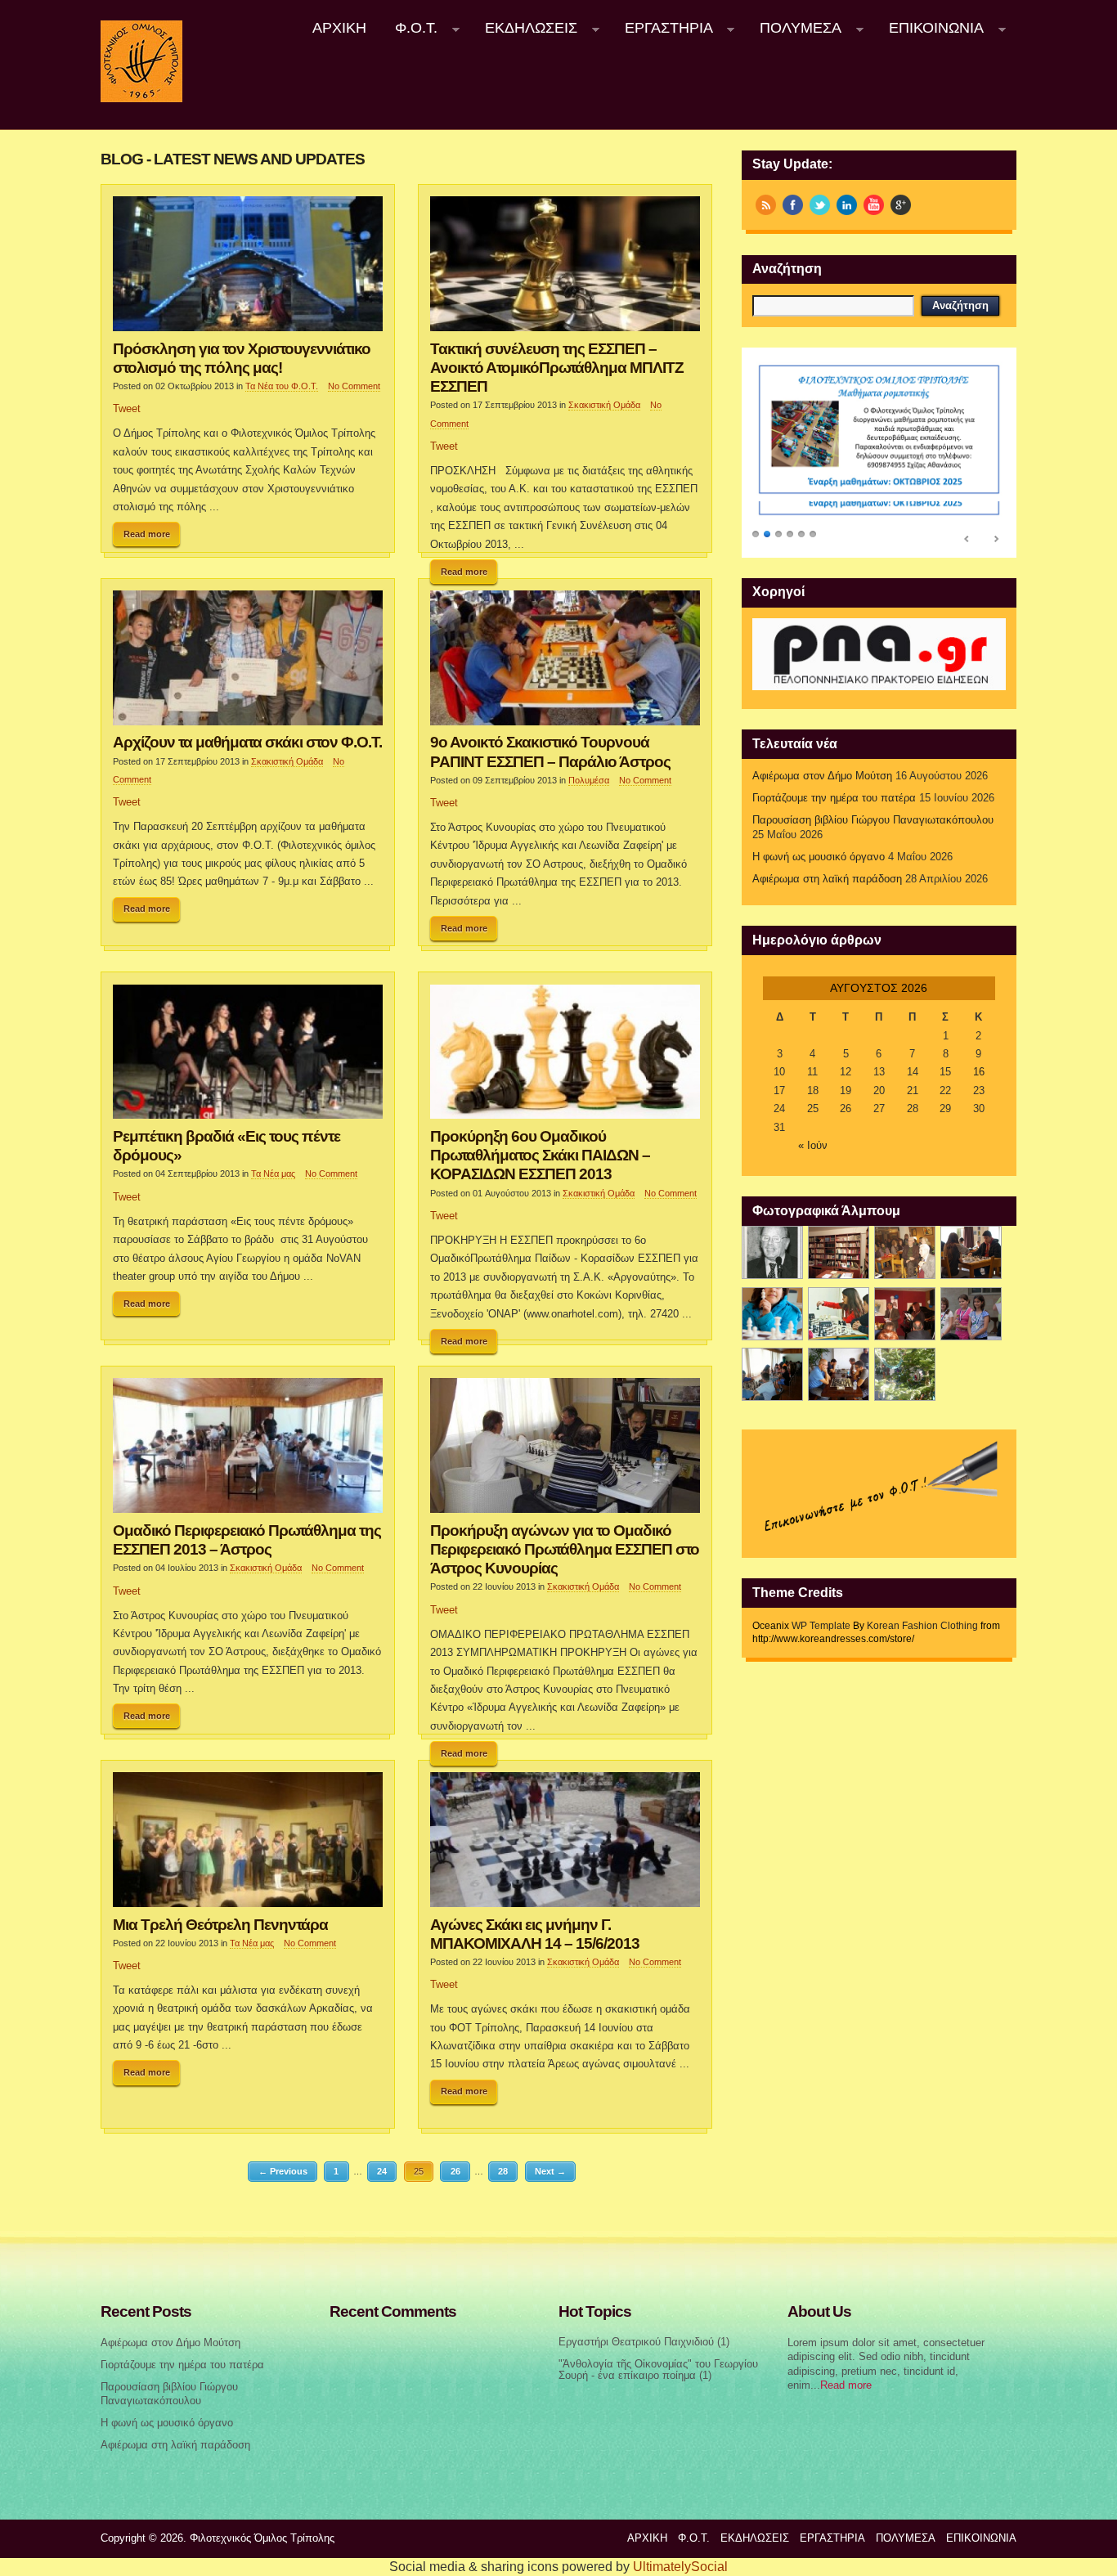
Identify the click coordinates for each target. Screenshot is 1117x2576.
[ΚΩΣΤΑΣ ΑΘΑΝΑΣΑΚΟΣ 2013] (772, 1314)
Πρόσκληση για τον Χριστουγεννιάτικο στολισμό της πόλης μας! (242, 358)
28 (503, 2171)
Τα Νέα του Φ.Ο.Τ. (282, 386)
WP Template (821, 1626)
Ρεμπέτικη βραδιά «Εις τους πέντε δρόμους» (227, 1145)
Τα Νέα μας (273, 1174)
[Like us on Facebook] (793, 205)
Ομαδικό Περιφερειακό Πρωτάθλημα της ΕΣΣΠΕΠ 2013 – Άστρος (247, 1539)
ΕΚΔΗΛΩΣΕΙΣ (524, 28)
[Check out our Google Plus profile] (901, 205)
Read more (147, 534)
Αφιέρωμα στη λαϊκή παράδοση (827, 879)
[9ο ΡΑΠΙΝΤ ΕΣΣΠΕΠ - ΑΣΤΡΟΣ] (839, 1374)
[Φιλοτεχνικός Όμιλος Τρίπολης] (141, 99)
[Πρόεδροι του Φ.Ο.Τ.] (772, 1252)
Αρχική (339, 28)
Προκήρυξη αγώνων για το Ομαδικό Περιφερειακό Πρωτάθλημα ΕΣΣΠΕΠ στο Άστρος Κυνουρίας (565, 1549)
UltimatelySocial (680, 2567)
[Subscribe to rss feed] (766, 205)
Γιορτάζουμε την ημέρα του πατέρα (834, 798)
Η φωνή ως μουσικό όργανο (819, 857)
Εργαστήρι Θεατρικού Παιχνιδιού (636, 2342)
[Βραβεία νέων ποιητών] (905, 1314)
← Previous (283, 2171)
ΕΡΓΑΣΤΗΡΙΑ (662, 28)
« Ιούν (813, 1146)
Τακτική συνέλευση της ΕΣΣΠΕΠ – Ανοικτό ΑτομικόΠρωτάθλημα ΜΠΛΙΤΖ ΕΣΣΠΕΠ (557, 367)
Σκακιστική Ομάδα (604, 405)
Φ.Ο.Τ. (410, 28)
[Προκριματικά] (839, 1314)
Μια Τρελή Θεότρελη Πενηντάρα (220, 1924)
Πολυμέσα (794, 28)
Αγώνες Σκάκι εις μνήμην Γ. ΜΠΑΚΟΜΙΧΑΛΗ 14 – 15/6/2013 (535, 1934)
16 (979, 1072)
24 (382, 2171)
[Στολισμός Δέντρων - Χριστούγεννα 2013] (905, 1374)
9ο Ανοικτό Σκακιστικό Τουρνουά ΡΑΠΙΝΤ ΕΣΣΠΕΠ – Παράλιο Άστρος (550, 751)
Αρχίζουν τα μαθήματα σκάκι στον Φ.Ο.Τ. (247, 742)
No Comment (354, 386)
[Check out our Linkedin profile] (847, 205)
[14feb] (905, 1252)
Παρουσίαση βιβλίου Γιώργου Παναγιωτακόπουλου (873, 820)
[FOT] (839, 1252)
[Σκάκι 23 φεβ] (971, 1252)
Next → (550, 2171)
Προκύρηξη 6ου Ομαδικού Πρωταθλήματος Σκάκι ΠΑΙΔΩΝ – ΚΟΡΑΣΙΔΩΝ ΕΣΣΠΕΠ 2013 (540, 1155)
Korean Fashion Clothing (922, 1626)
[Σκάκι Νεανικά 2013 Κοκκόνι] (971, 1314)
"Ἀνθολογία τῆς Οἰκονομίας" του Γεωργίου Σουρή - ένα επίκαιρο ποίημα (658, 2370)
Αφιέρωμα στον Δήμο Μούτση (822, 776)
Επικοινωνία (929, 28)
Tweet (127, 409)
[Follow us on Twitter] (820, 205)
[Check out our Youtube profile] (874, 205)
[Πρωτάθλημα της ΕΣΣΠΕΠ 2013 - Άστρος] (772, 1374)
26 (455, 2171)
